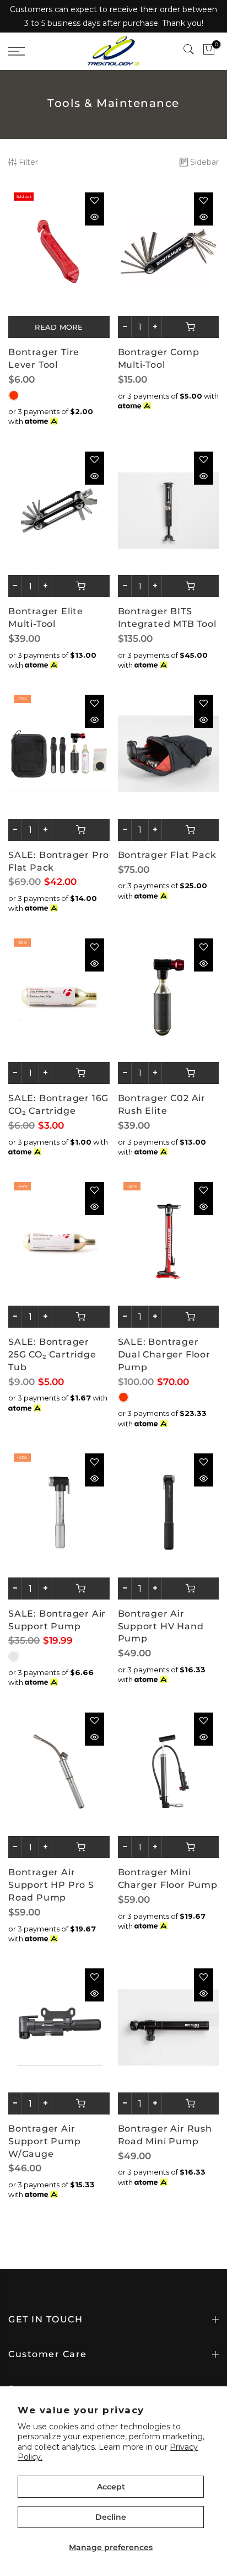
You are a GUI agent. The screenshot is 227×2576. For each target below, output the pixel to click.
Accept (111, 2487)
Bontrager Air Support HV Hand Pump (161, 1626)
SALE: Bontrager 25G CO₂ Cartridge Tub (52, 1354)
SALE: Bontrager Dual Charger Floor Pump (164, 1354)
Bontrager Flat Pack (167, 855)
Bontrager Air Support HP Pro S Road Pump (51, 1885)
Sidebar (204, 162)
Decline (111, 2517)
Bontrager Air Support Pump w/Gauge (45, 2141)
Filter (28, 162)
